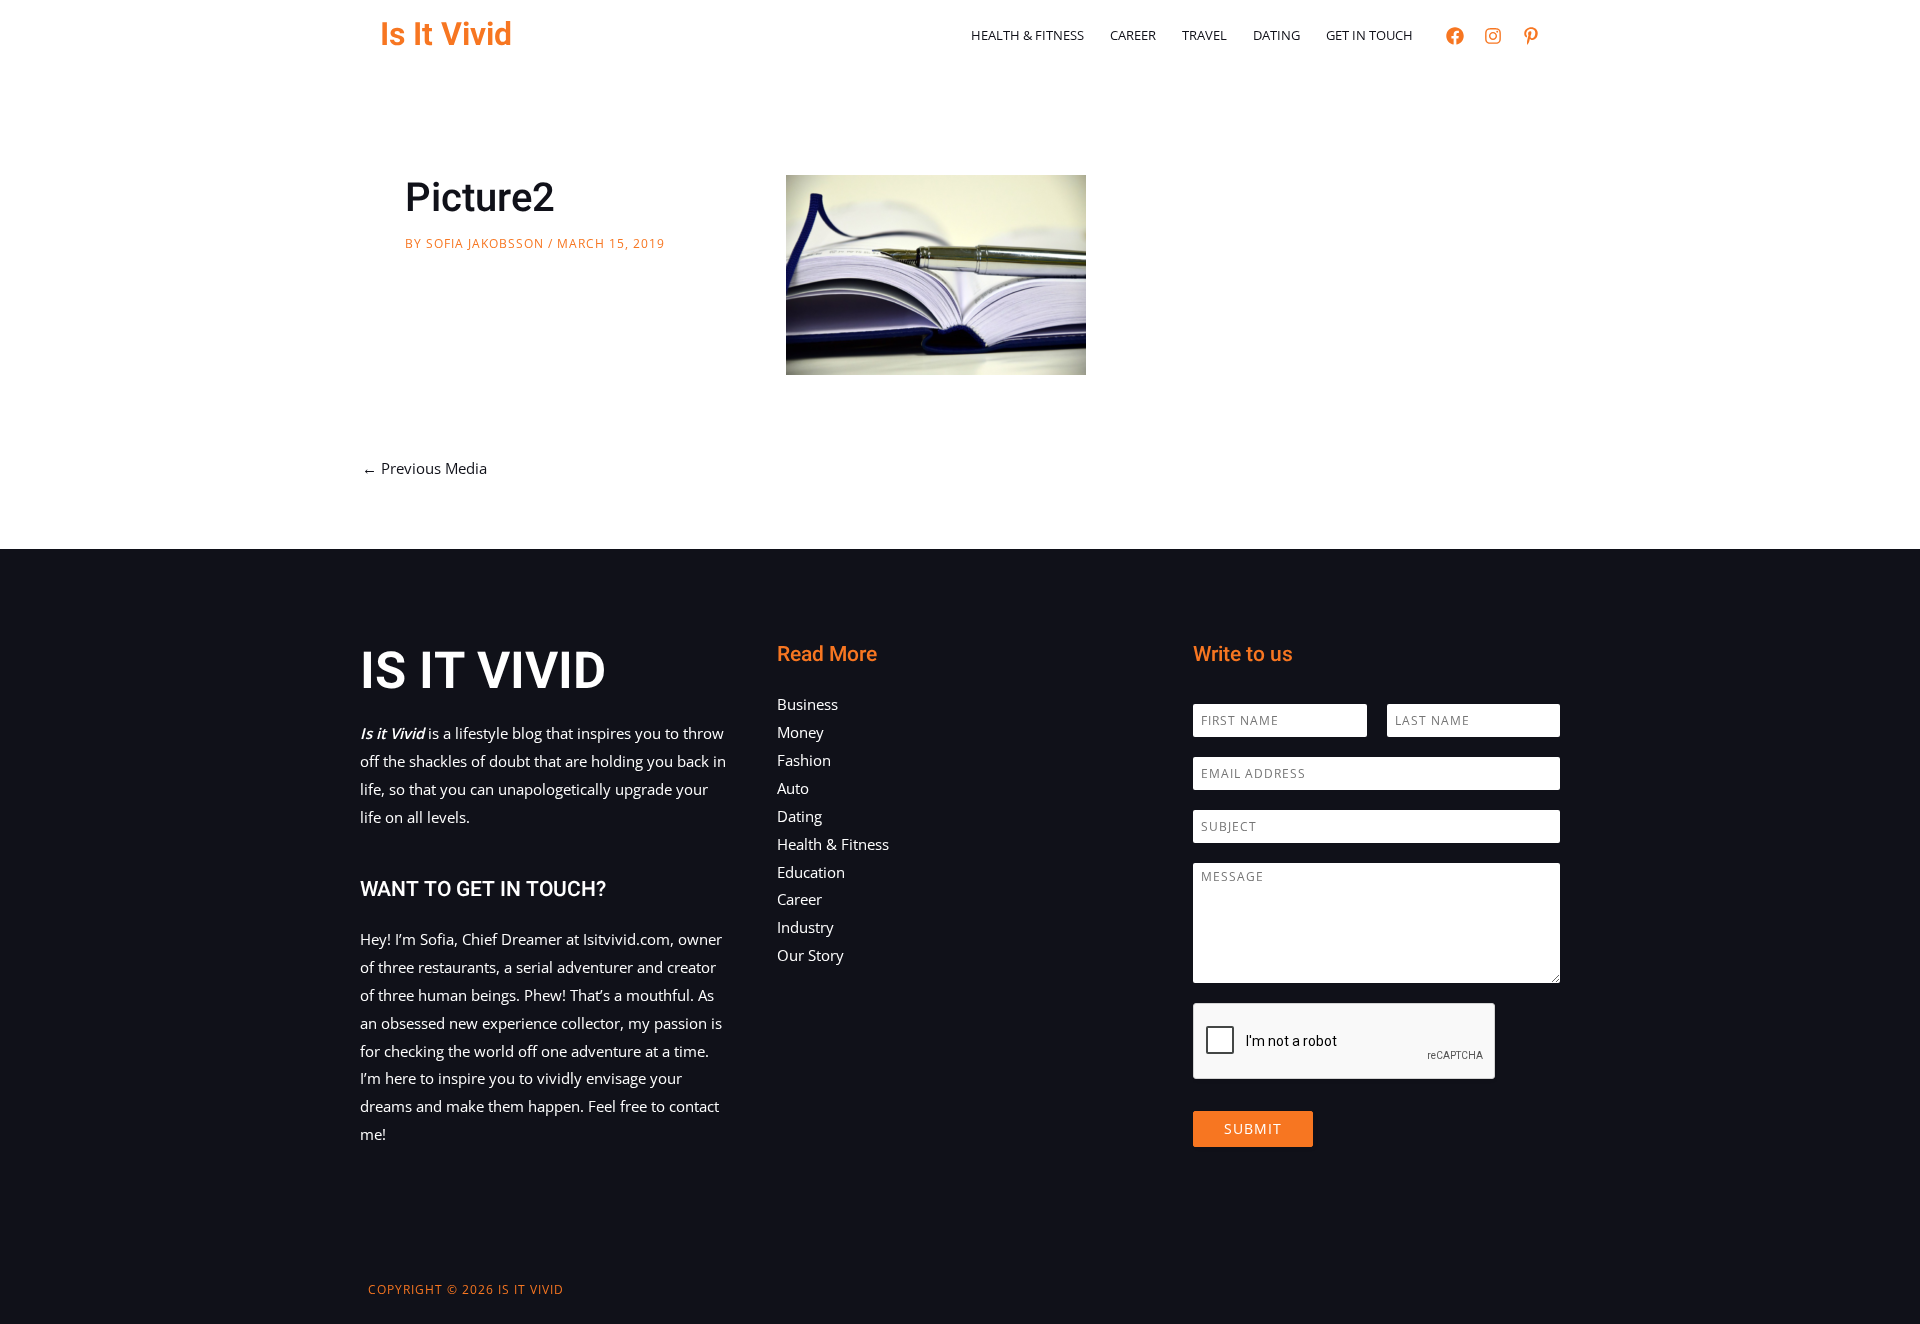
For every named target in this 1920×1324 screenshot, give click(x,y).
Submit (1253, 1128)
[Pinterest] (1531, 36)
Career (1133, 35)
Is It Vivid (446, 34)
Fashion (804, 760)
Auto (793, 788)
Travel (1204, 35)
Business (807, 704)
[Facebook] (1455, 36)
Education (811, 872)
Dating (1276, 35)
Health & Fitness (1027, 35)
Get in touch (1369, 35)
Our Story (810, 955)
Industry (805, 927)
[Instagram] (1493, 36)
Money (800, 732)
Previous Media (424, 468)
